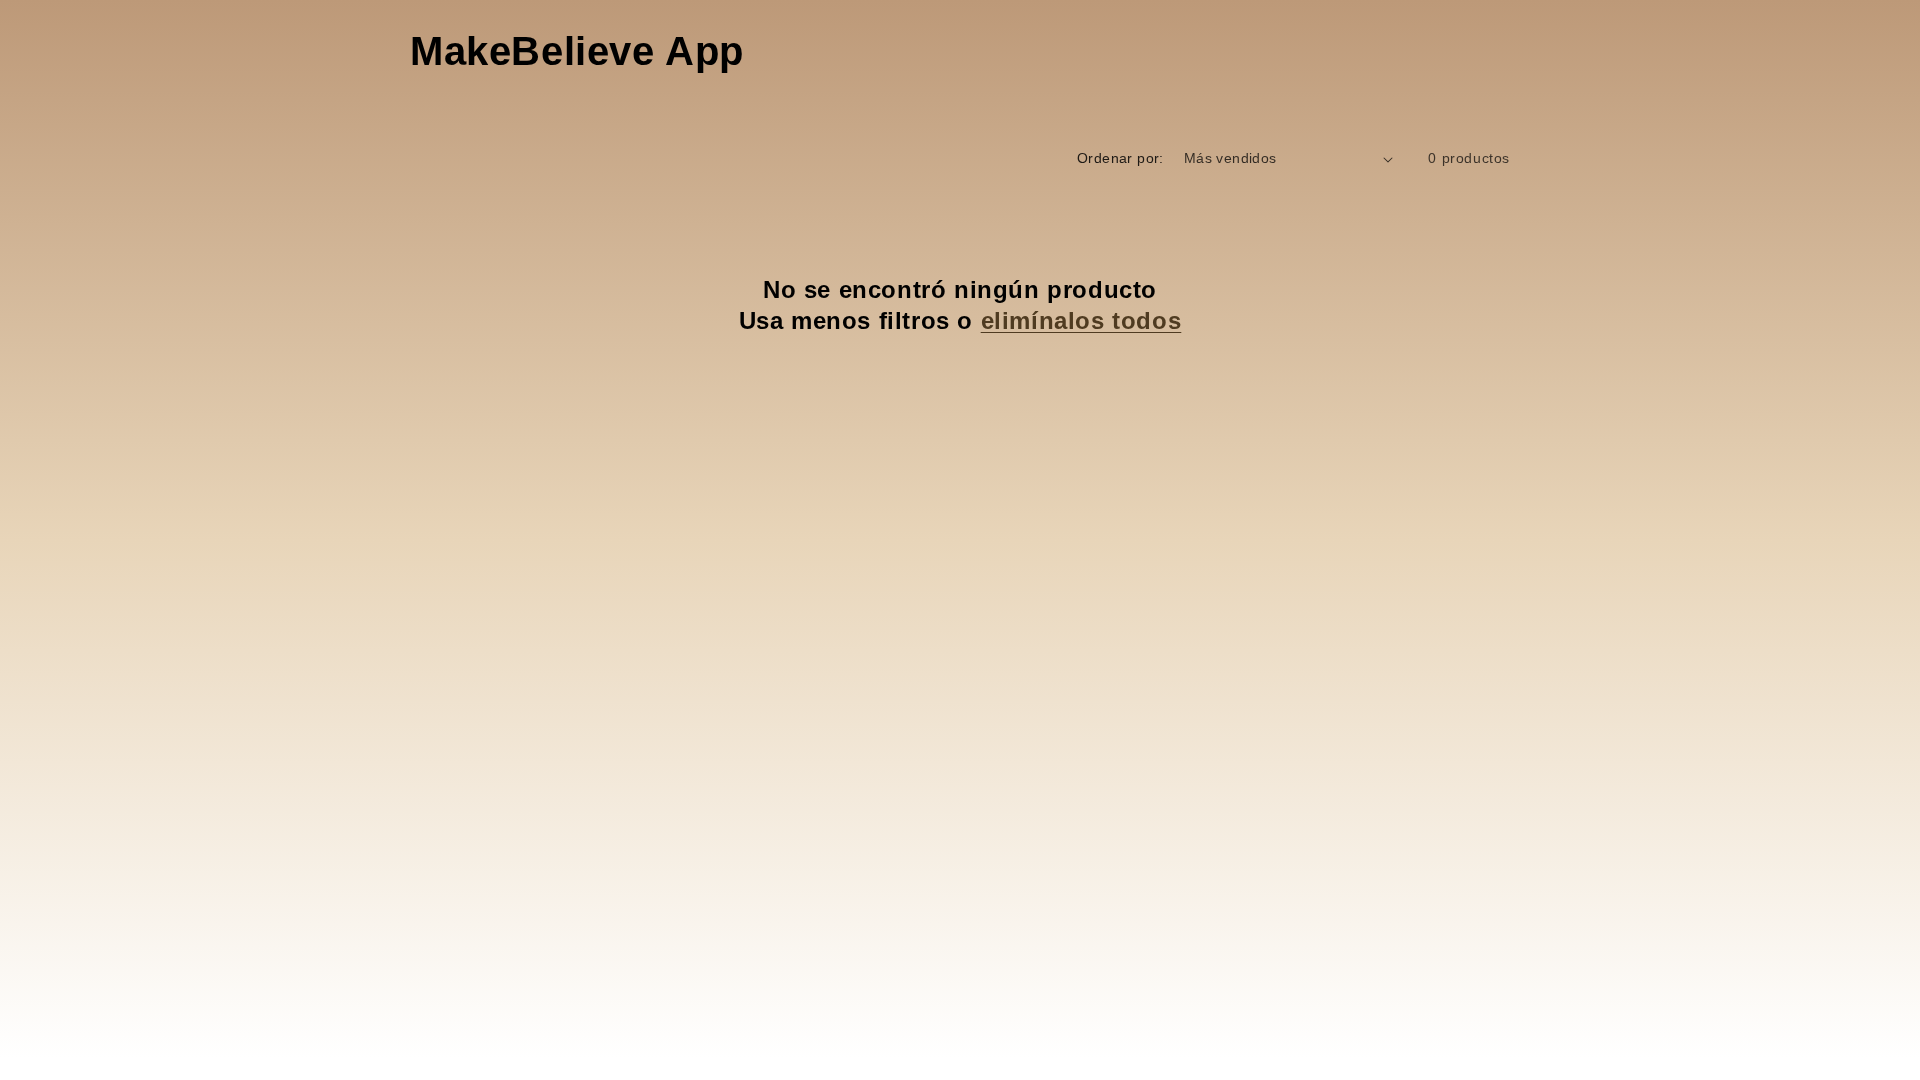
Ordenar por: (1120, 158)
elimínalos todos (1081, 320)
